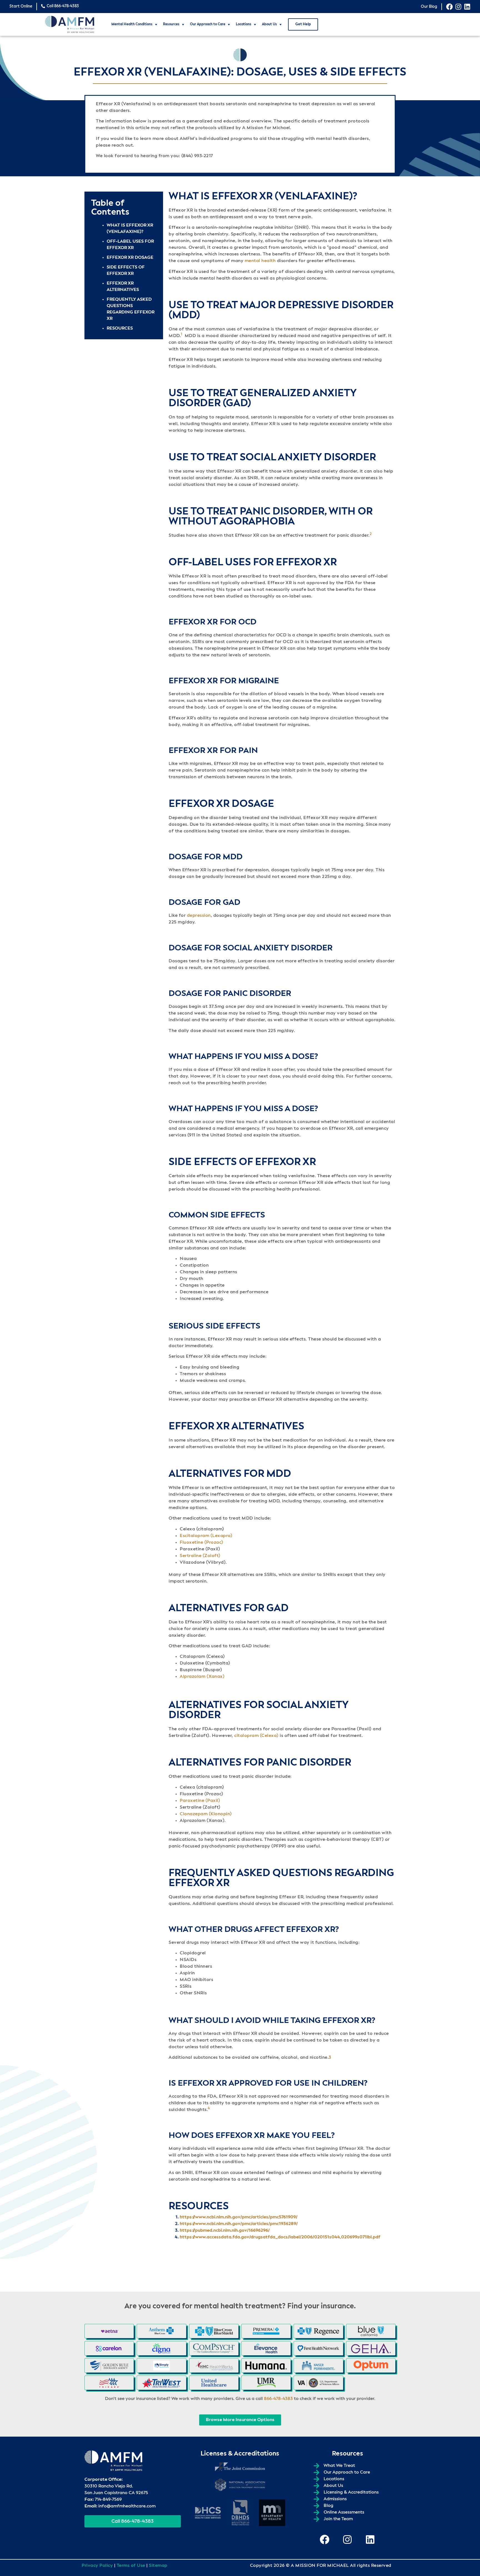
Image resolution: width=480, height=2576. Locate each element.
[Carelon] (109, 2348)
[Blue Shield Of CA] (371, 2331)
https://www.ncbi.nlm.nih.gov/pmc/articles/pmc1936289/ (239, 2224)
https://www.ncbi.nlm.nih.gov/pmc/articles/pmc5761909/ (239, 2217)
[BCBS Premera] (266, 2331)
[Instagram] (458, 7)
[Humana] (266, 2366)
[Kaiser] (318, 2366)
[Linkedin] (467, 7)
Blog (328, 2506)
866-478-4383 (278, 2399)
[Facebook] (449, 7)
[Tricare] (109, 2383)
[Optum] (371, 2366)
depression (199, 916)
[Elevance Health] (266, 2348)
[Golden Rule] (109, 2366)
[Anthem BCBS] (161, 2331)
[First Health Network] (318, 2348)
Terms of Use (131, 2566)
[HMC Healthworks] (214, 2366)
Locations (244, 24)
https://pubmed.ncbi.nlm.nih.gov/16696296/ (225, 2231)
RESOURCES (120, 328)
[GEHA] (371, 2348)
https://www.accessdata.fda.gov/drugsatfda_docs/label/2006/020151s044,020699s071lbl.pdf (280, 2237)
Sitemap (158, 2566)
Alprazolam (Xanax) (202, 1677)
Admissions (335, 2499)
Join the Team (338, 2519)
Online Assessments (344, 2512)
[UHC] (214, 2383)
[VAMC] (318, 2383)
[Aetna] (109, 2331)
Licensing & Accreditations (351, 2492)
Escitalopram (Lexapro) (206, 1536)
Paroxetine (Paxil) (200, 1801)
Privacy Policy (97, 2566)
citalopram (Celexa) (256, 1736)
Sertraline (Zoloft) (200, 1556)
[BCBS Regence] (318, 2331)
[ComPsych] (214, 2348)
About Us (269, 24)
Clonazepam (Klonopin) (206, 1814)
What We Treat (339, 2466)
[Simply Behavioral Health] (161, 2366)
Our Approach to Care (208, 24)
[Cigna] (161, 2348)
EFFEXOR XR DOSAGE (130, 258)
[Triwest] (161, 2383)
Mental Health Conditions (132, 24)
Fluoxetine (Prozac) (202, 1543)
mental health (260, 261)
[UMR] (266, 2383)
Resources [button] (171, 24)
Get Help (303, 24)
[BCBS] (214, 2331)
